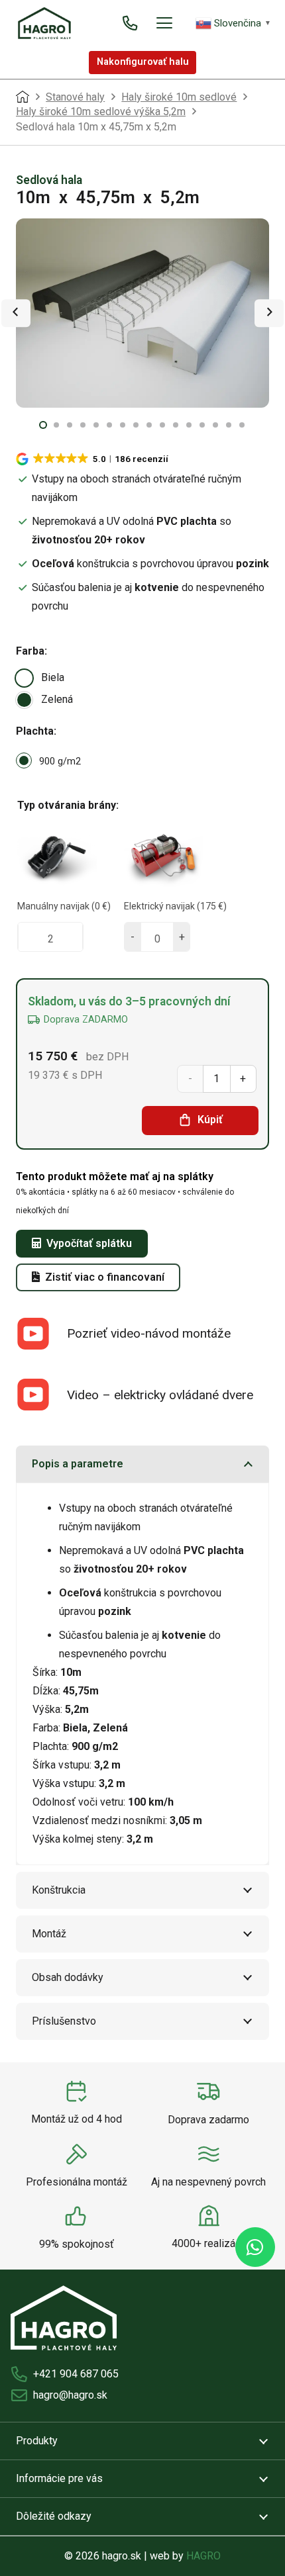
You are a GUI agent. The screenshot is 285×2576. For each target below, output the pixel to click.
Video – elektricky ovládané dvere (160, 1395)
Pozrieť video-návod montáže (149, 1333)
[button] (164, 23)
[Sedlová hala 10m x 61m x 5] (142, 313)
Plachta (35, 731)
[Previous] (16, 313)
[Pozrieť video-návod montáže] (41, 1334)
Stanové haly (75, 97)
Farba (30, 651)
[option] (24, 678)
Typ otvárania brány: (68, 805)
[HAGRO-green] (44, 23)
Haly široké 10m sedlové (179, 97)
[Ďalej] (269, 313)
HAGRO (203, 2556)
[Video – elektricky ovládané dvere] (41, 1395)
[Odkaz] (130, 23)
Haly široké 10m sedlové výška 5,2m (101, 112)
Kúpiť (210, 1120)
